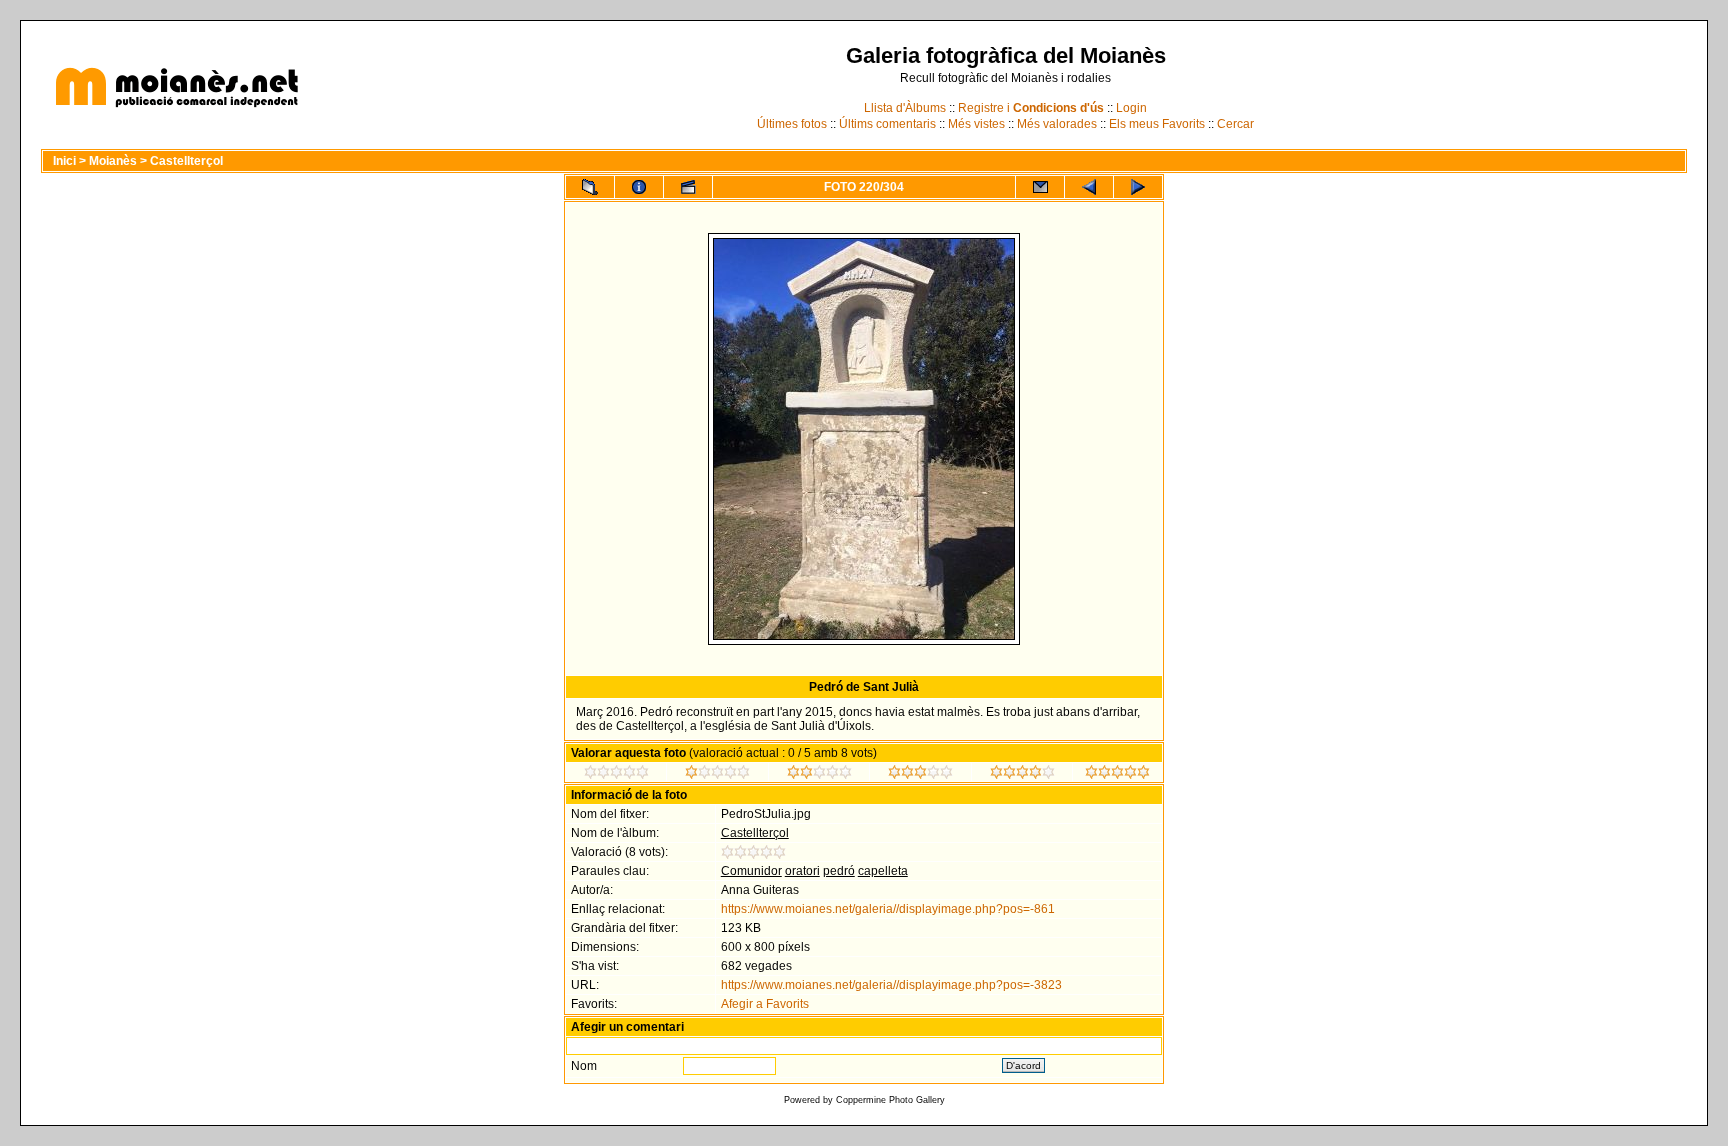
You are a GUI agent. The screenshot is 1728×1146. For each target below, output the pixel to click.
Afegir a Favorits (765, 1004)
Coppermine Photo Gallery (890, 1100)
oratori (802, 871)
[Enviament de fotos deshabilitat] (1040, 187)
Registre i (1031, 108)
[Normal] (819, 775)
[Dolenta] (616, 775)
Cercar (1235, 124)
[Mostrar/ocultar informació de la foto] (639, 187)
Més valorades (1057, 124)
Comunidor (751, 871)
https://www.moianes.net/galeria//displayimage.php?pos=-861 (888, 909)
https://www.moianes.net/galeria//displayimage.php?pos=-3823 (891, 985)
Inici (64, 161)
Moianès (113, 161)
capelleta (883, 871)
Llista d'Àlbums (905, 108)
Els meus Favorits (1157, 124)
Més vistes (976, 124)
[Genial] (1117, 775)
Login (1131, 108)
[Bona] (920, 775)
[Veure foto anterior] (1089, 187)
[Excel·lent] (1022, 775)
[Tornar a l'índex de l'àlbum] (590, 187)
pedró (839, 871)
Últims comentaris (887, 124)
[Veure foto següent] (1138, 187)
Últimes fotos (792, 124)
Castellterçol (186, 161)
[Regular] (717, 775)
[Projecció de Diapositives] (688, 187)
